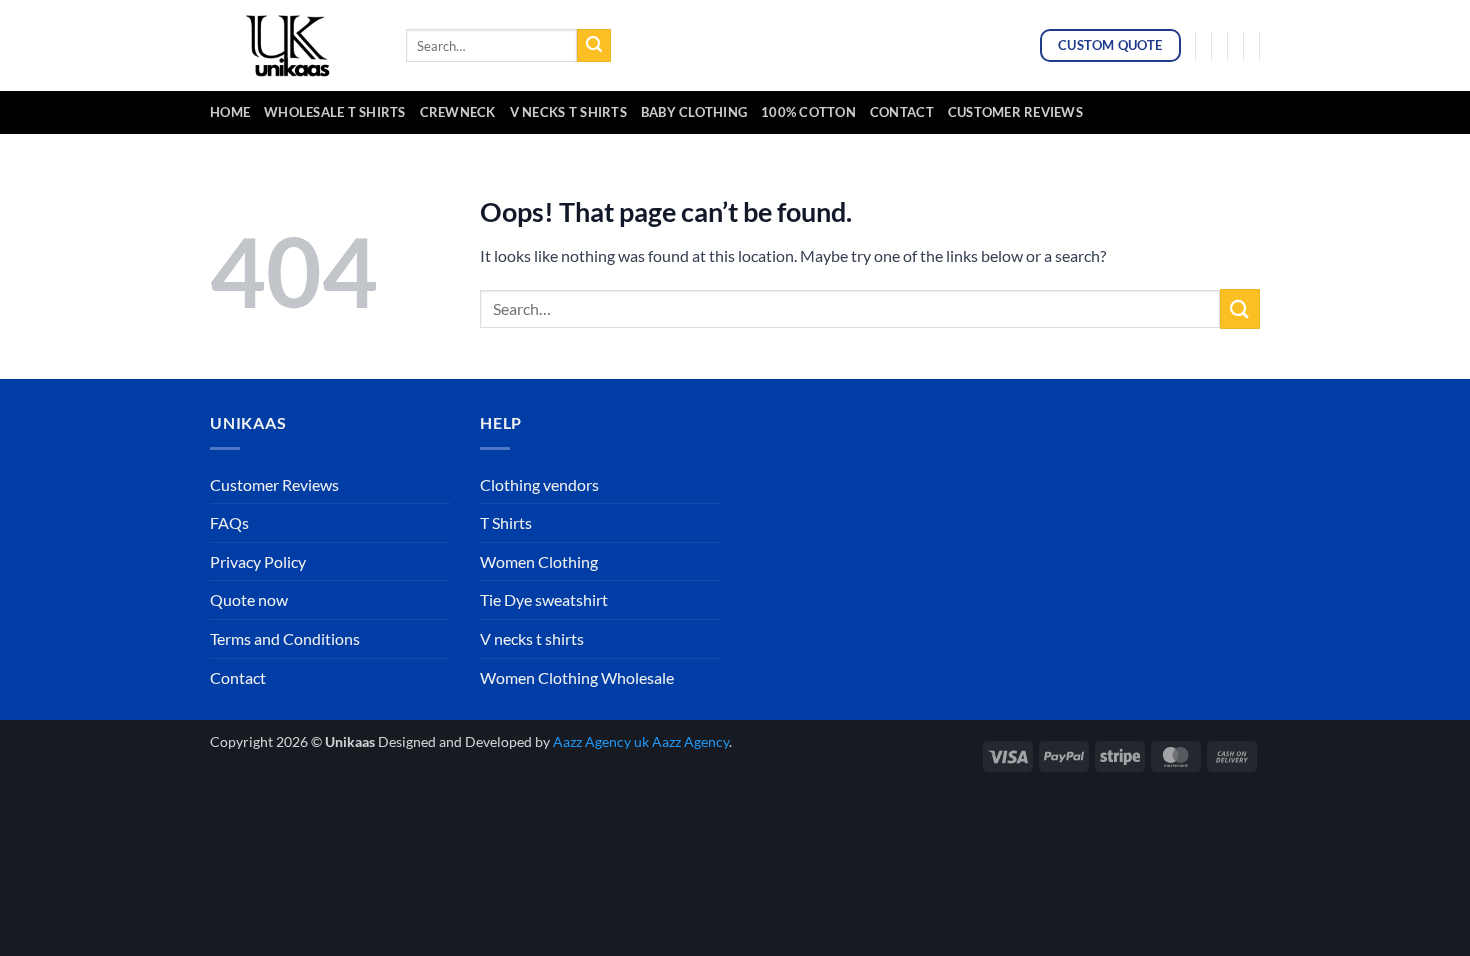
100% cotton (808, 112)
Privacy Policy (258, 561)
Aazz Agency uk (601, 741)
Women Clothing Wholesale (577, 677)
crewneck (458, 112)
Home (230, 112)
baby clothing (694, 112)
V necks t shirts (532, 638)
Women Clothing (539, 561)
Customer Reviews (1015, 112)
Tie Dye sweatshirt (544, 599)
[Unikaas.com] (293, 45)
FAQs (229, 522)
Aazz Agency (690, 741)
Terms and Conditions (285, 638)
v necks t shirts (568, 112)
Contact (902, 112)
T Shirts (506, 522)
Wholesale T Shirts (335, 112)
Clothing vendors (539, 484)
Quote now (249, 599)
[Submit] (594, 46)
